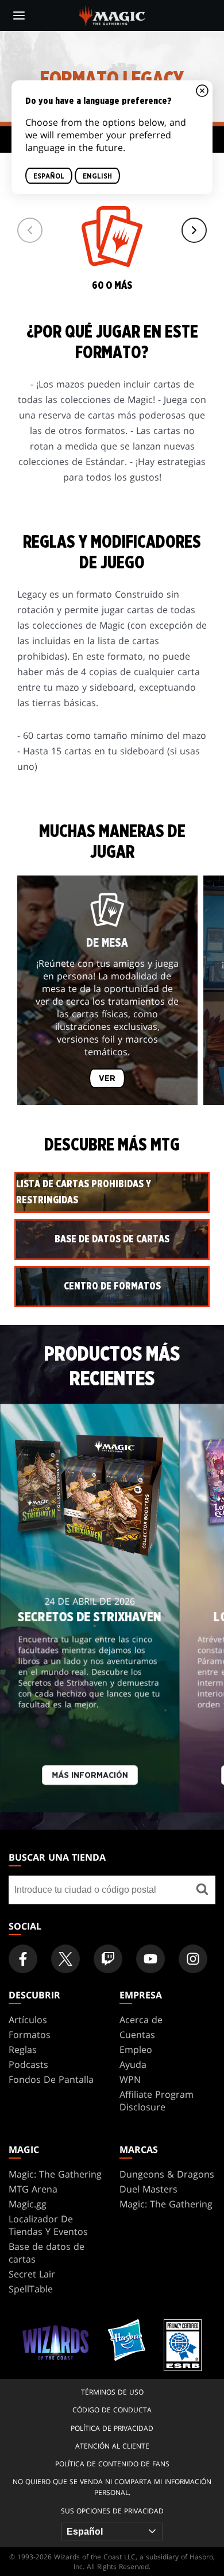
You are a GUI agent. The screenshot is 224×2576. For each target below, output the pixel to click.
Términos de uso (112, 2392)
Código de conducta (112, 2410)
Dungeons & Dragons (167, 2174)
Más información (90, 1775)
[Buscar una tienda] (202, 1890)
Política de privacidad (112, 2428)
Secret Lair (32, 2274)
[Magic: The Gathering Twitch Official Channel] (108, 1959)
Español (49, 176)
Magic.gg (28, 2204)
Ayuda (133, 2064)
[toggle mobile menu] (19, 16)
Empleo (136, 2050)
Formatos (30, 2035)
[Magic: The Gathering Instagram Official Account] (193, 1959)
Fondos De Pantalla (51, 2079)
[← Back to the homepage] (112, 14)
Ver (107, 1079)
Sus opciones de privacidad (112, 2511)
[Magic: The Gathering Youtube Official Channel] (150, 1959)
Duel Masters (148, 2189)
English (97, 176)
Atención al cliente (112, 2446)
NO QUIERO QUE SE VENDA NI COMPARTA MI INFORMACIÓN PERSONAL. (112, 2487)
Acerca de (141, 2020)
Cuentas (137, 2035)
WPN (130, 2079)
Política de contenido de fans (112, 2464)
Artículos (28, 2020)
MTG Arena (33, 2189)
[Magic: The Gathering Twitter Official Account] (65, 1959)
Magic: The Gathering (55, 2174)
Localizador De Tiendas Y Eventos (48, 2225)
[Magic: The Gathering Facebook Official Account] (23, 1959)
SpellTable (31, 2289)
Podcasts (28, 2064)
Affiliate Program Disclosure (157, 2101)
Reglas (23, 2050)
